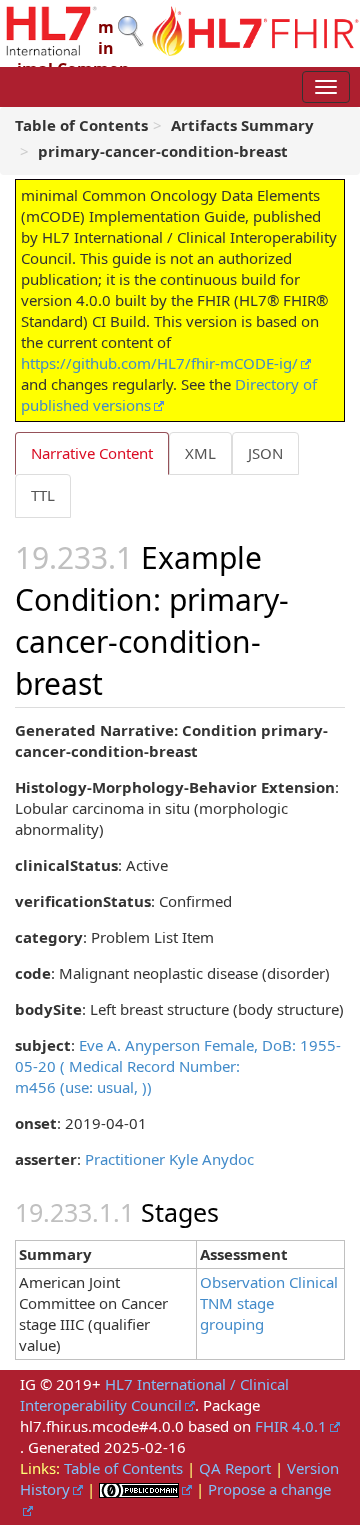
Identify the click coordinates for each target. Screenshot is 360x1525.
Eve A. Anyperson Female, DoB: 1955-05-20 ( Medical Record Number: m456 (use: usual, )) (178, 1066)
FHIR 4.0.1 (291, 1426)
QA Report (235, 1468)
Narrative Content (92, 453)
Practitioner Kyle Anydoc (169, 1159)
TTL (43, 495)
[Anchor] (118, 682)
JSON (265, 453)
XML (200, 453)
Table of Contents (123, 1468)
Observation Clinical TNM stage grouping (269, 1303)
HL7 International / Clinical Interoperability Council (154, 1394)
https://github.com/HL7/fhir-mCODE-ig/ (159, 363)
